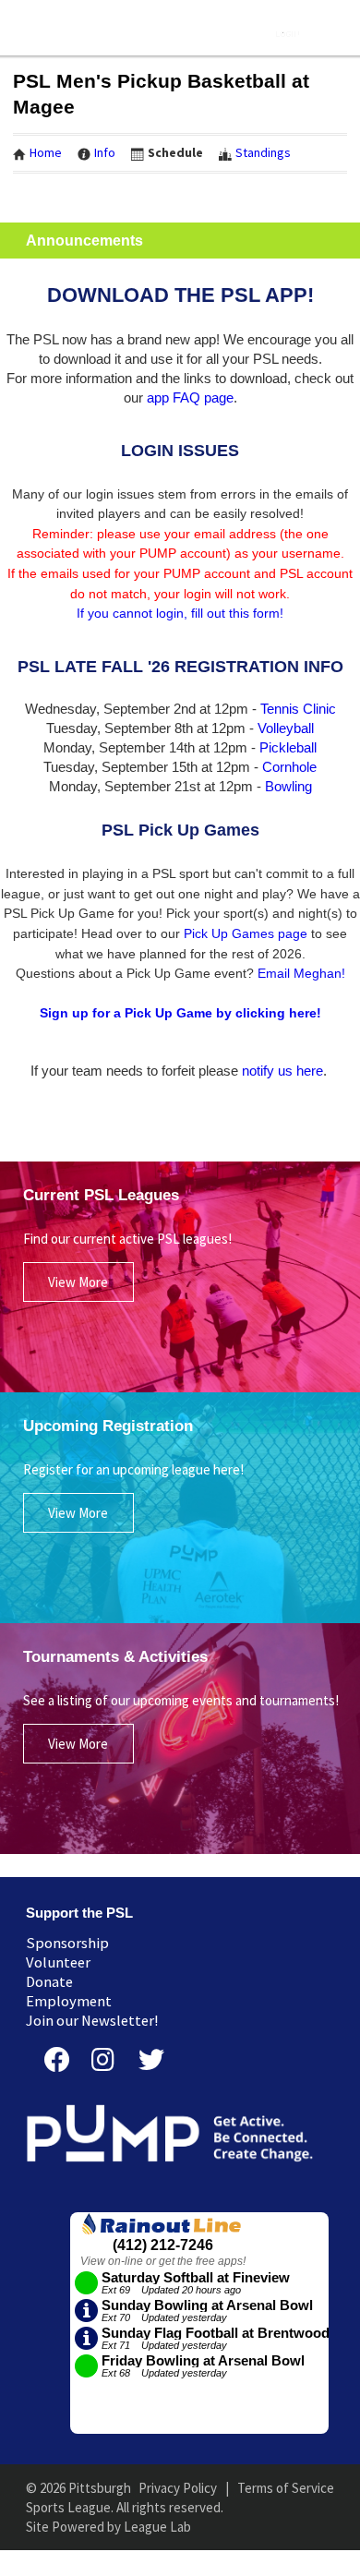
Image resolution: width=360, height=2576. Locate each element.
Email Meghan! (301, 973)
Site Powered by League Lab (108, 2527)
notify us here (282, 1071)
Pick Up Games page (246, 933)
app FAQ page (190, 397)
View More (78, 1282)
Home (46, 152)
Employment (69, 2001)
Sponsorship (67, 1943)
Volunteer (58, 1962)
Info (105, 152)
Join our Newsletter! (92, 2021)
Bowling (288, 786)
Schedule (175, 152)
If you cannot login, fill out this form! (180, 613)
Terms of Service (286, 2488)
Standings (263, 152)
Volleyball (286, 728)
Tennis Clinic (298, 709)
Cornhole (289, 767)
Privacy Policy (178, 2488)
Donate (49, 1982)
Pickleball (288, 747)
